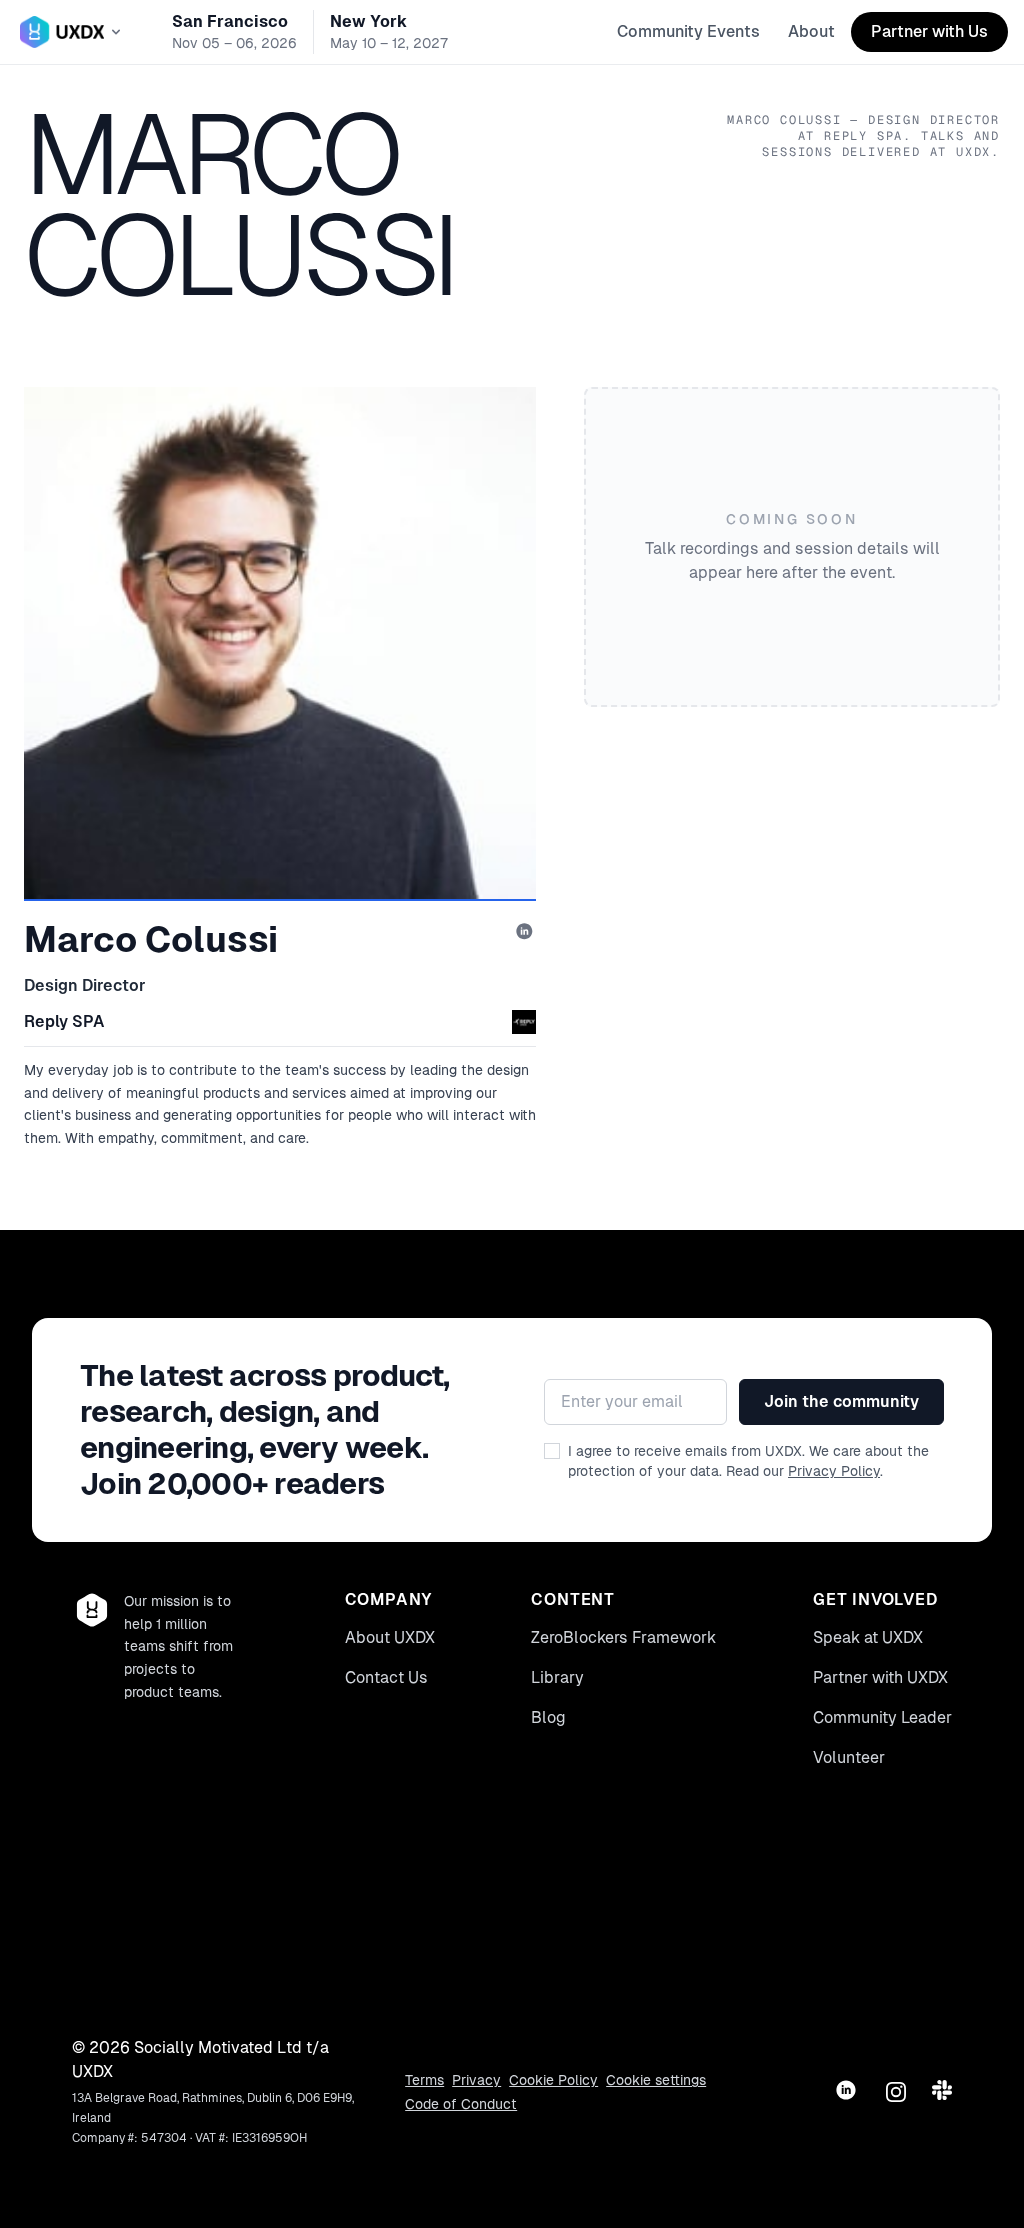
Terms (424, 2080)
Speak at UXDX (868, 1637)
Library (557, 1677)
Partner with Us (929, 31)
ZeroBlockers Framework (623, 1637)
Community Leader (882, 1717)
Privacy (476, 2080)
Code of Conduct (461, 2104)
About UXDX (390, 1637)
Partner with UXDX (880, 1677)
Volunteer (849, 1757)
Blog (548, 1717)
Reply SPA (64, 1021)
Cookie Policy (553, 2080)
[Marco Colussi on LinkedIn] (526, 933)
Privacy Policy (834, 1471)
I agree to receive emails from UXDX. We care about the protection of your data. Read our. (748, 1461)
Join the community (841, 1401)
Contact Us (386, 1677)
